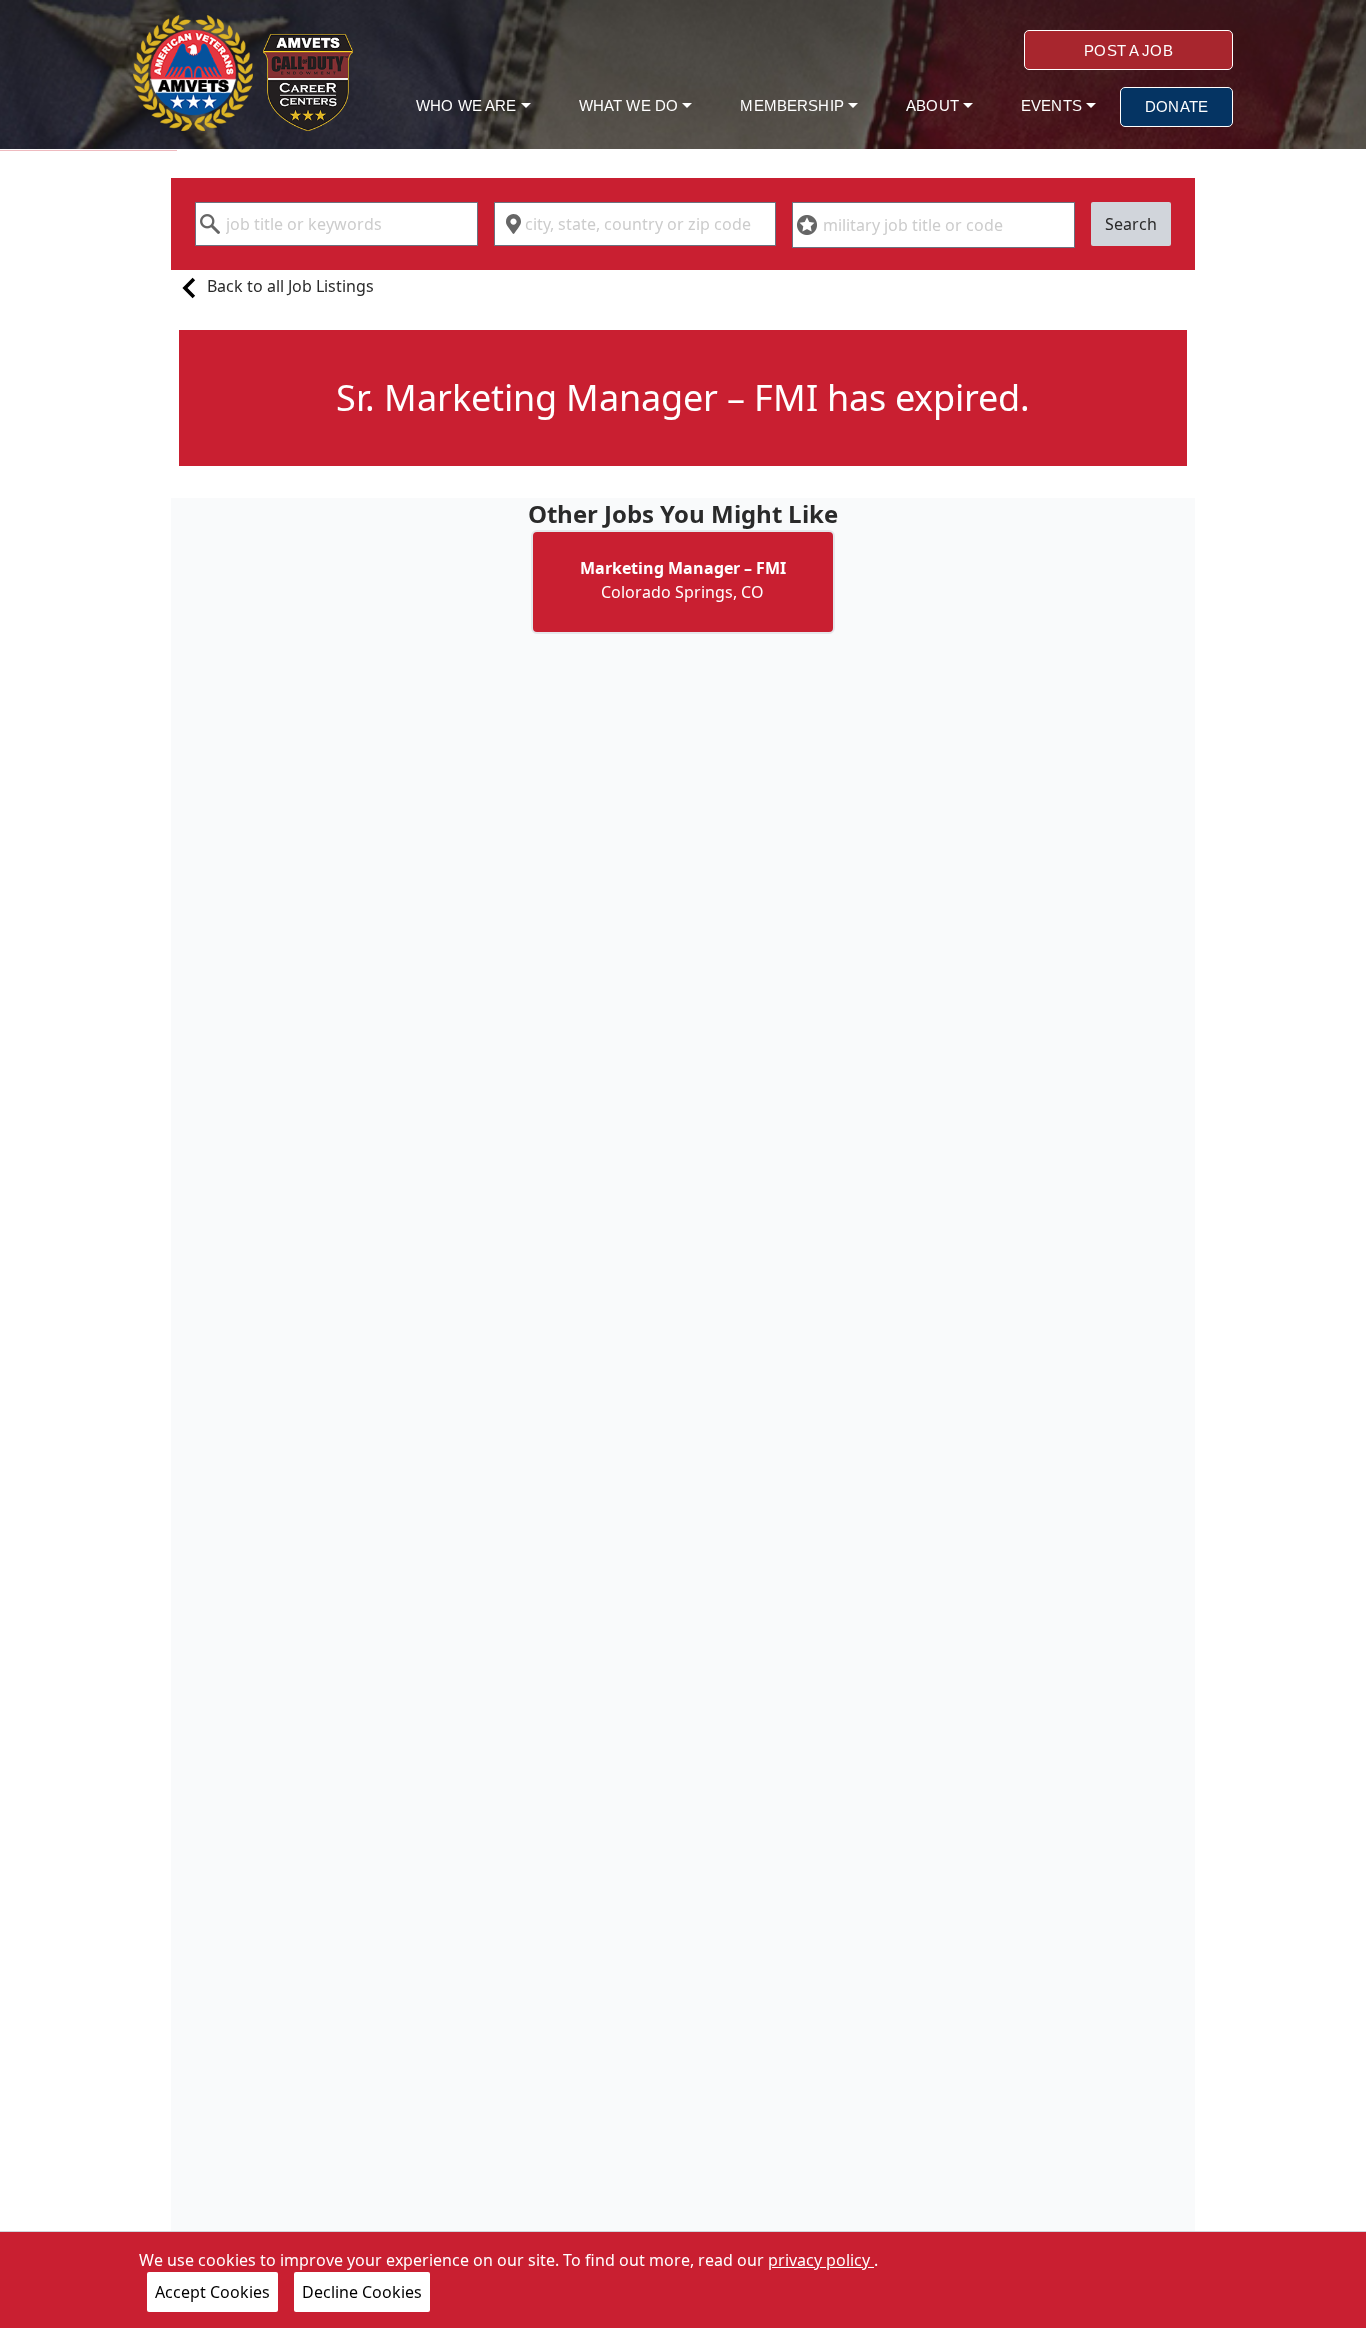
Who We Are (468, 105)
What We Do (631, 105)
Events (1053, 105)
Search (1131, 224)
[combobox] (336, 224)
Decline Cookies (362, 2292)
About (934, 105)
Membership (794, 105)
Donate (1176, 106)
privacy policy (821, 2260)
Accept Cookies (212, 2292)
